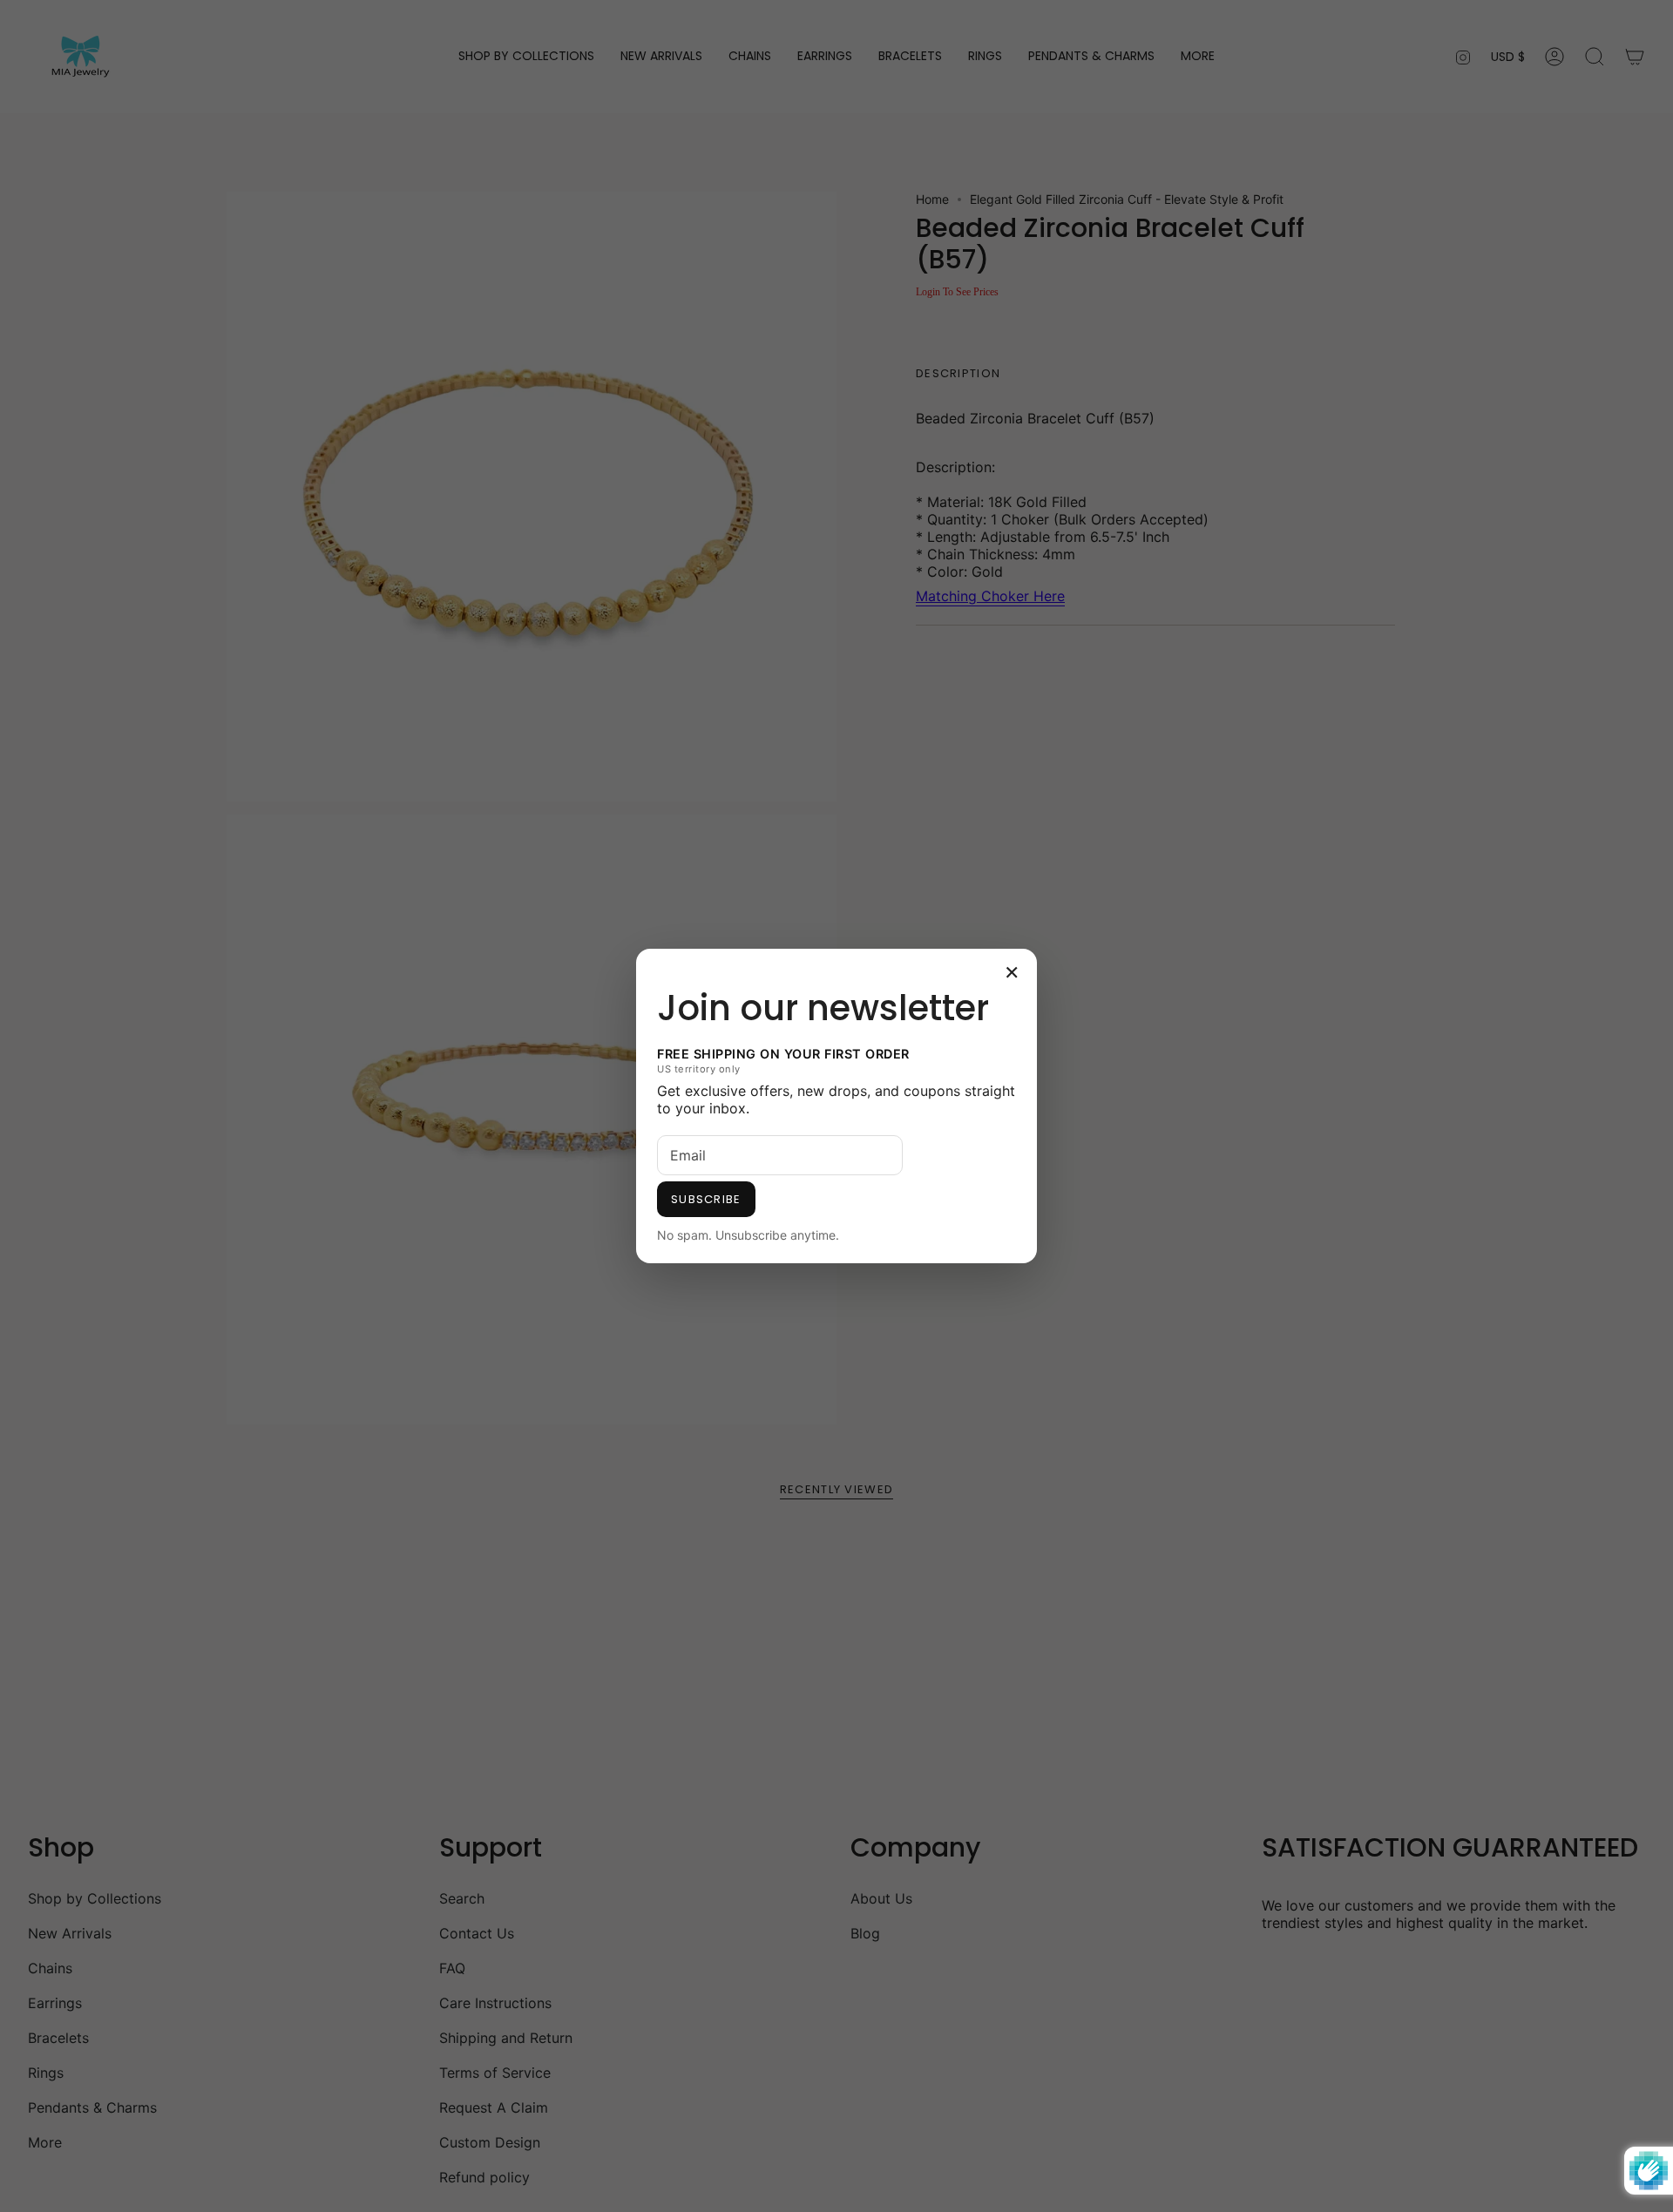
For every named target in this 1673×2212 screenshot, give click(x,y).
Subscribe (706, 1199)
